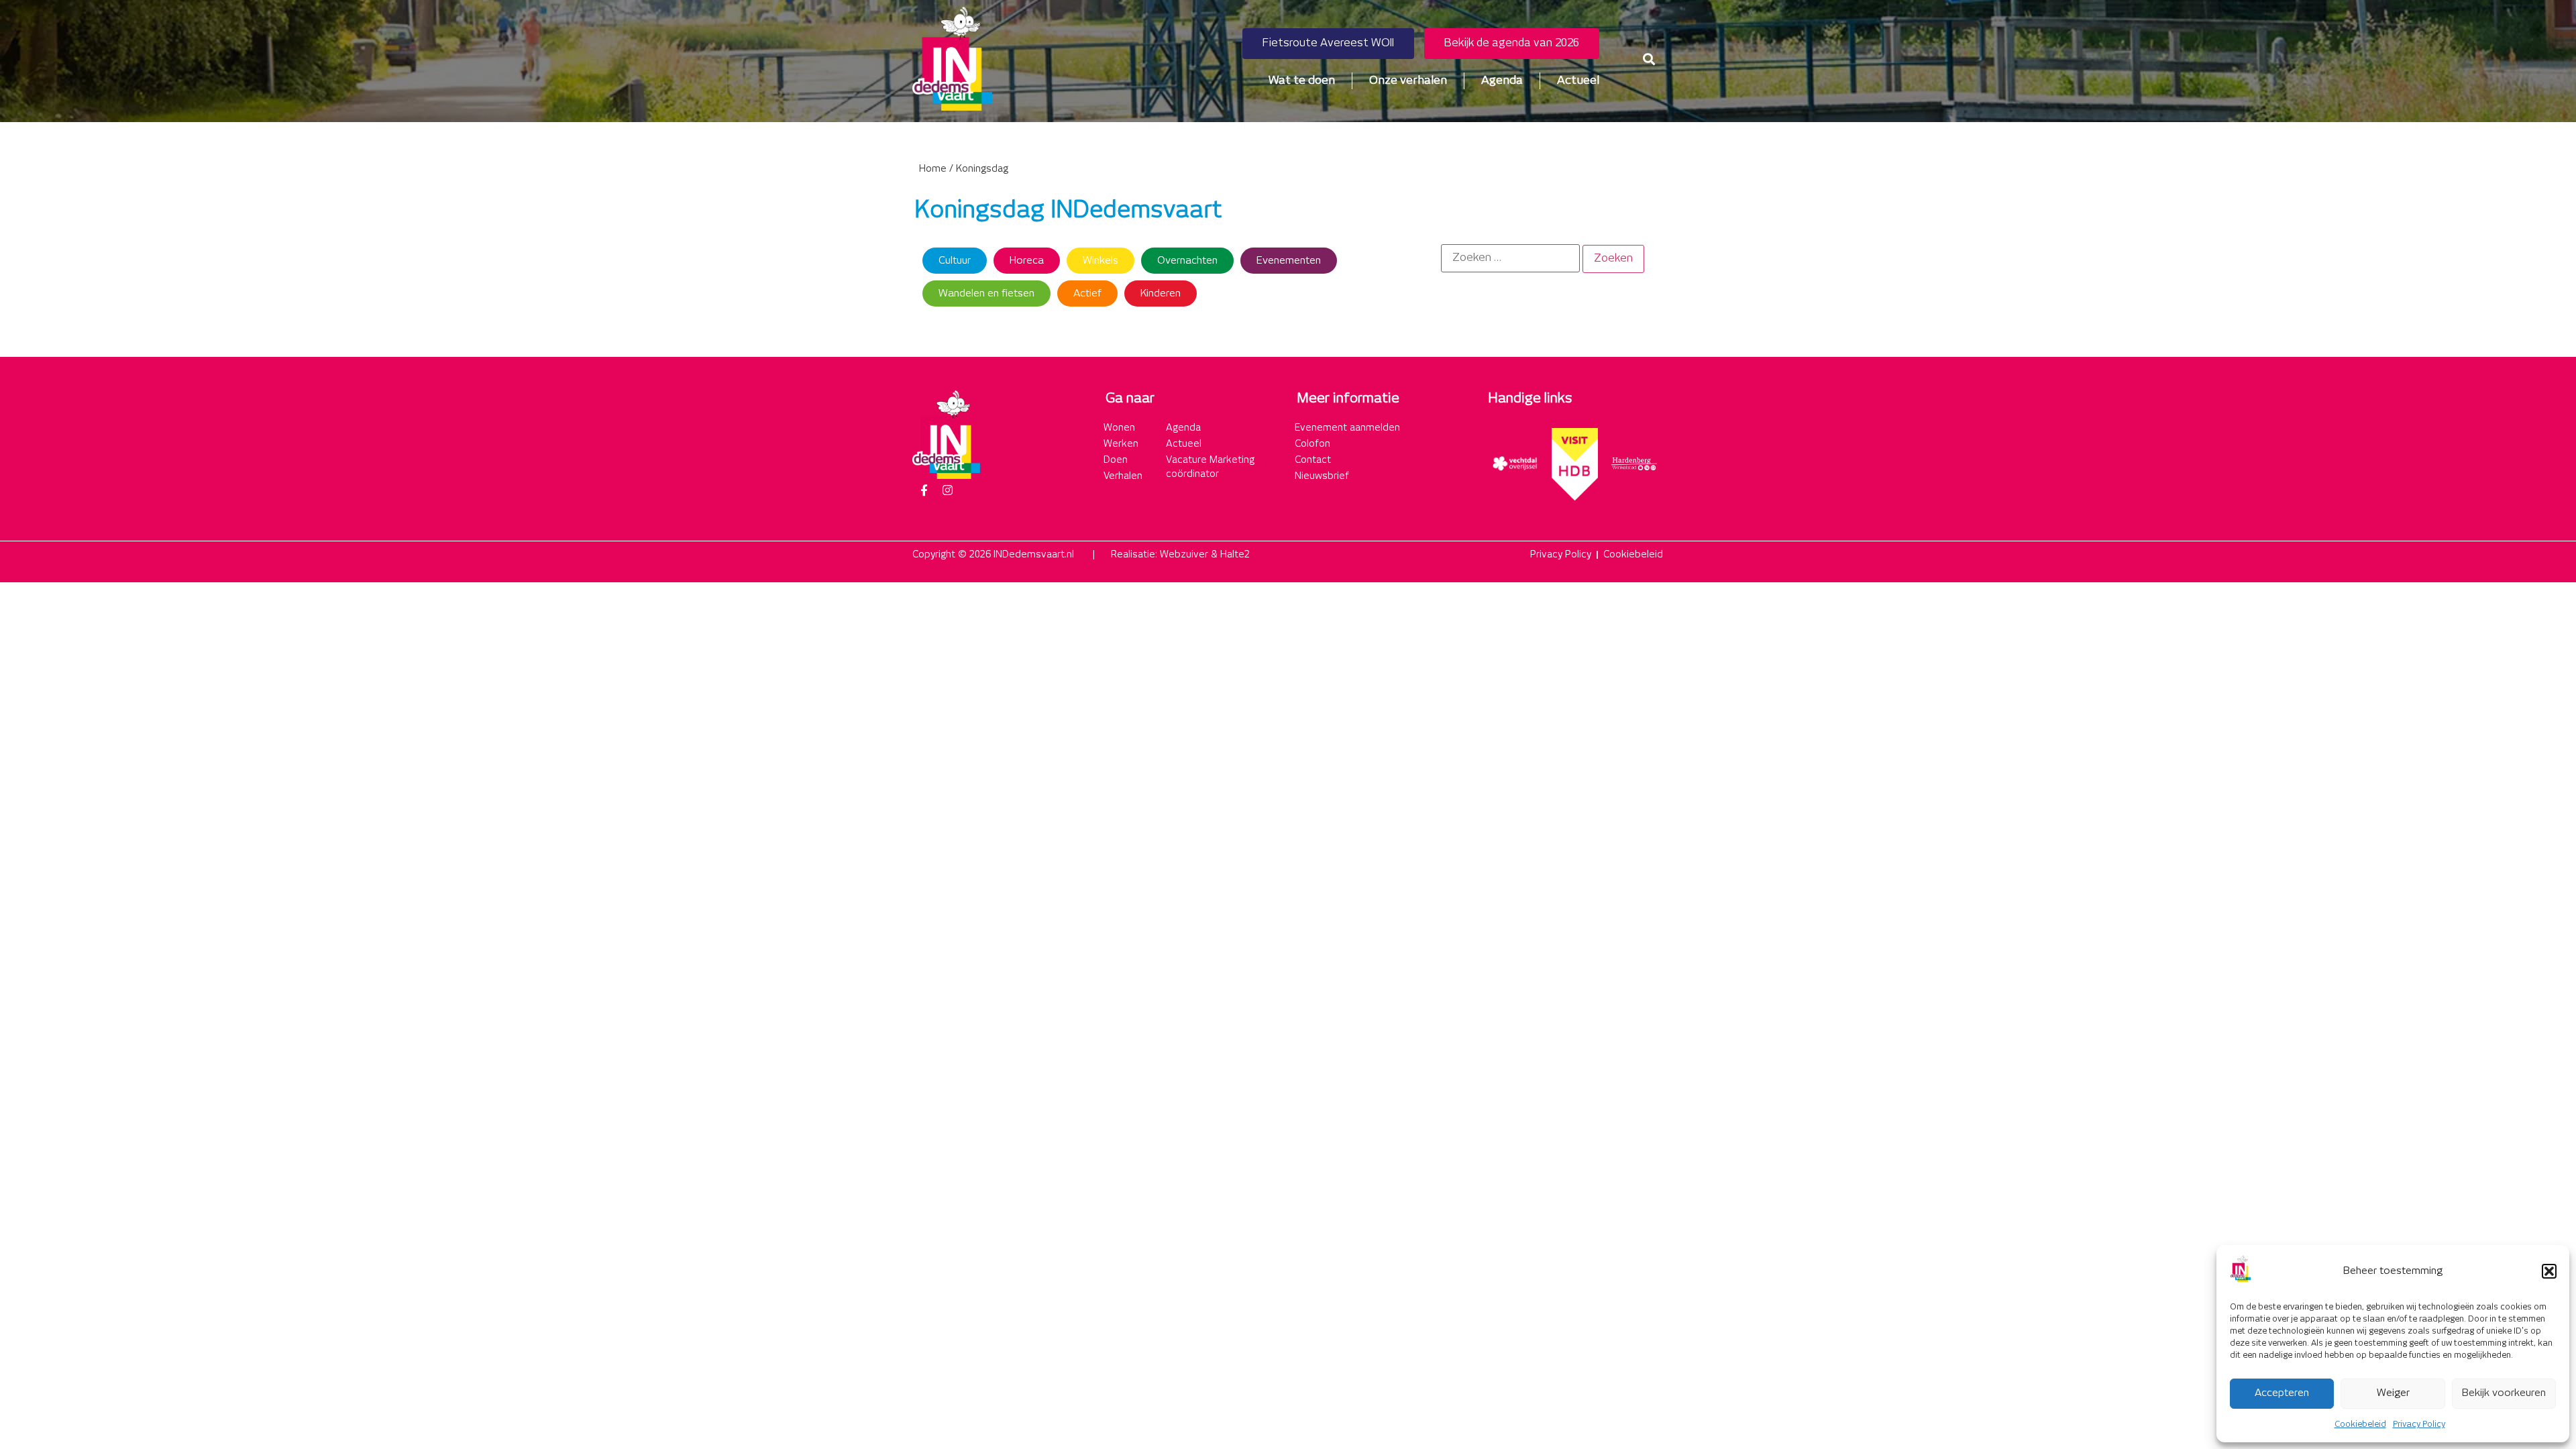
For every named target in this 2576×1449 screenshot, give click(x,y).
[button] (2549, 1271)
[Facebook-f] (924, 490)
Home (933, 169)
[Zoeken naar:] (1510, 258)
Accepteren (2282, 1393)
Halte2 (1235, 555)
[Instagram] (947, 490)
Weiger (2393, 1393)
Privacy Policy (2419, 1425)
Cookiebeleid (2360, 1425)
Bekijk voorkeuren (2504, 1393)
